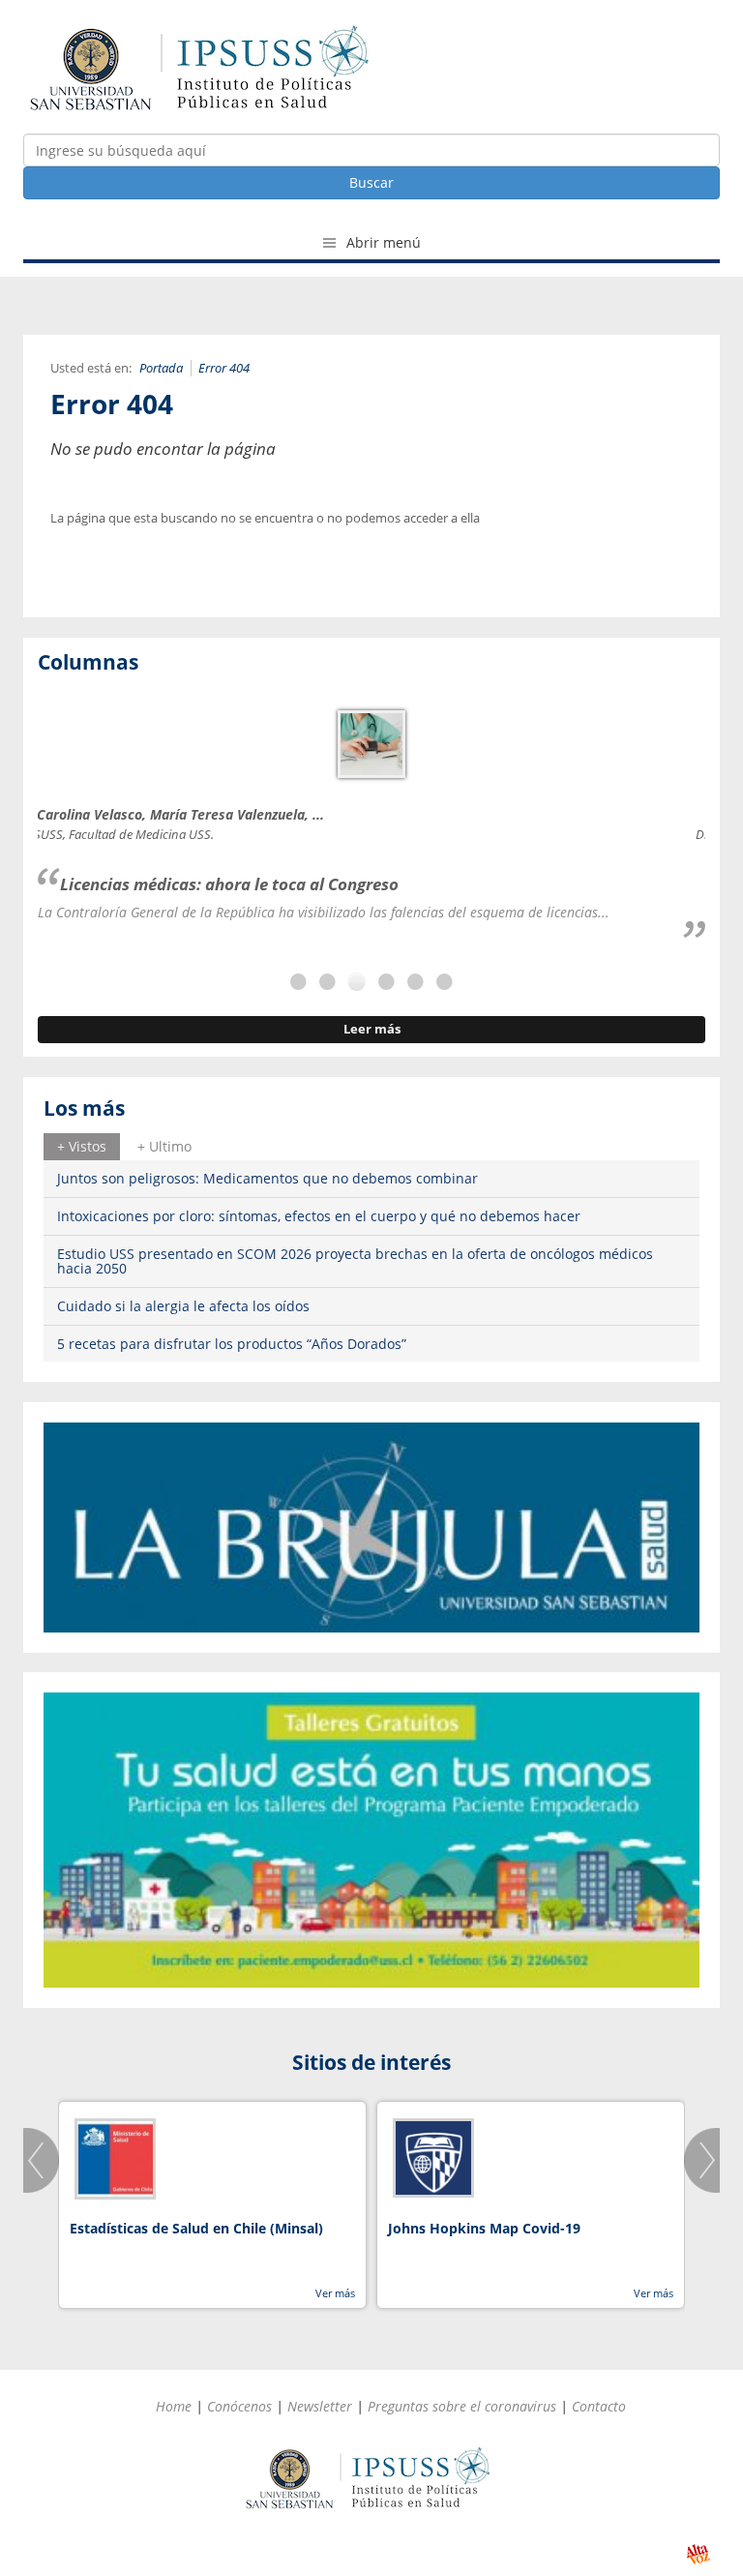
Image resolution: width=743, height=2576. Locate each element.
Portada (161, 368)
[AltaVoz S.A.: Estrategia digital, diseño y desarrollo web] (698, 2554)
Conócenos (239, 2406)
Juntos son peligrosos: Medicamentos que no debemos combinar (267, 1178)
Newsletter (320, 2406)
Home (174, 2406)
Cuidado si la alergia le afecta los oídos (183, 1306)
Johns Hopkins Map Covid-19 (484, 2228)
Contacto (599, 2406)
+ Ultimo (164, 1146)
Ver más (335, 2293)
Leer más (372, 1029)
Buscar (371, 182)
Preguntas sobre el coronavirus (462, 2406)
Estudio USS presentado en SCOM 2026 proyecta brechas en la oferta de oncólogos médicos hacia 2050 (355, 1261)
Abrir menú (382, 242)
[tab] (82, 1147)
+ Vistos (82, 1146)
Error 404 (224, 368)
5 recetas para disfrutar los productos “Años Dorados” (232, 1344)
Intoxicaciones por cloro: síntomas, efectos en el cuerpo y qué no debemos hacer (319, 1216)
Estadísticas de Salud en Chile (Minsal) (196, 2228)
